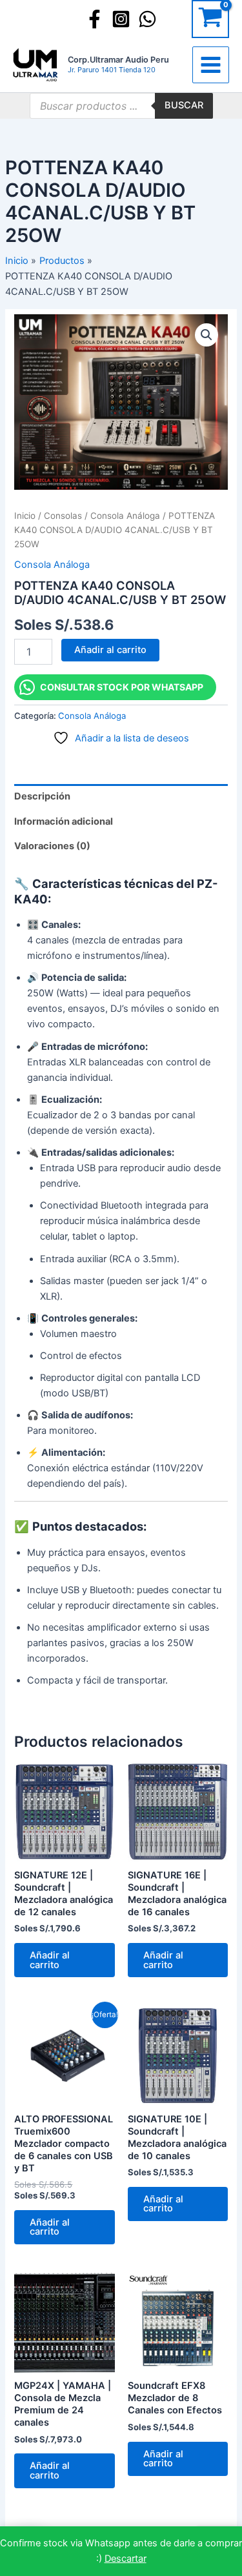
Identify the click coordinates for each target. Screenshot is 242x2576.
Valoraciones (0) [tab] (52, 846)
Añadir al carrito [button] (50, 1960)
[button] (207, 335)
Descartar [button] (126, 2559)
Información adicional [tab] (64, 821)
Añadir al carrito (110, 650)
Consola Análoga (125, 516)
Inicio (25, 516)
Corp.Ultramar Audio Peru (118, 60)
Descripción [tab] (42, 796)
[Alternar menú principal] (211, 65)
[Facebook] (95, 19)
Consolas (63, 516)
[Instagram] (121, 19)
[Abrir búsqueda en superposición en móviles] (121, 106)
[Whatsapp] (147, 19)
